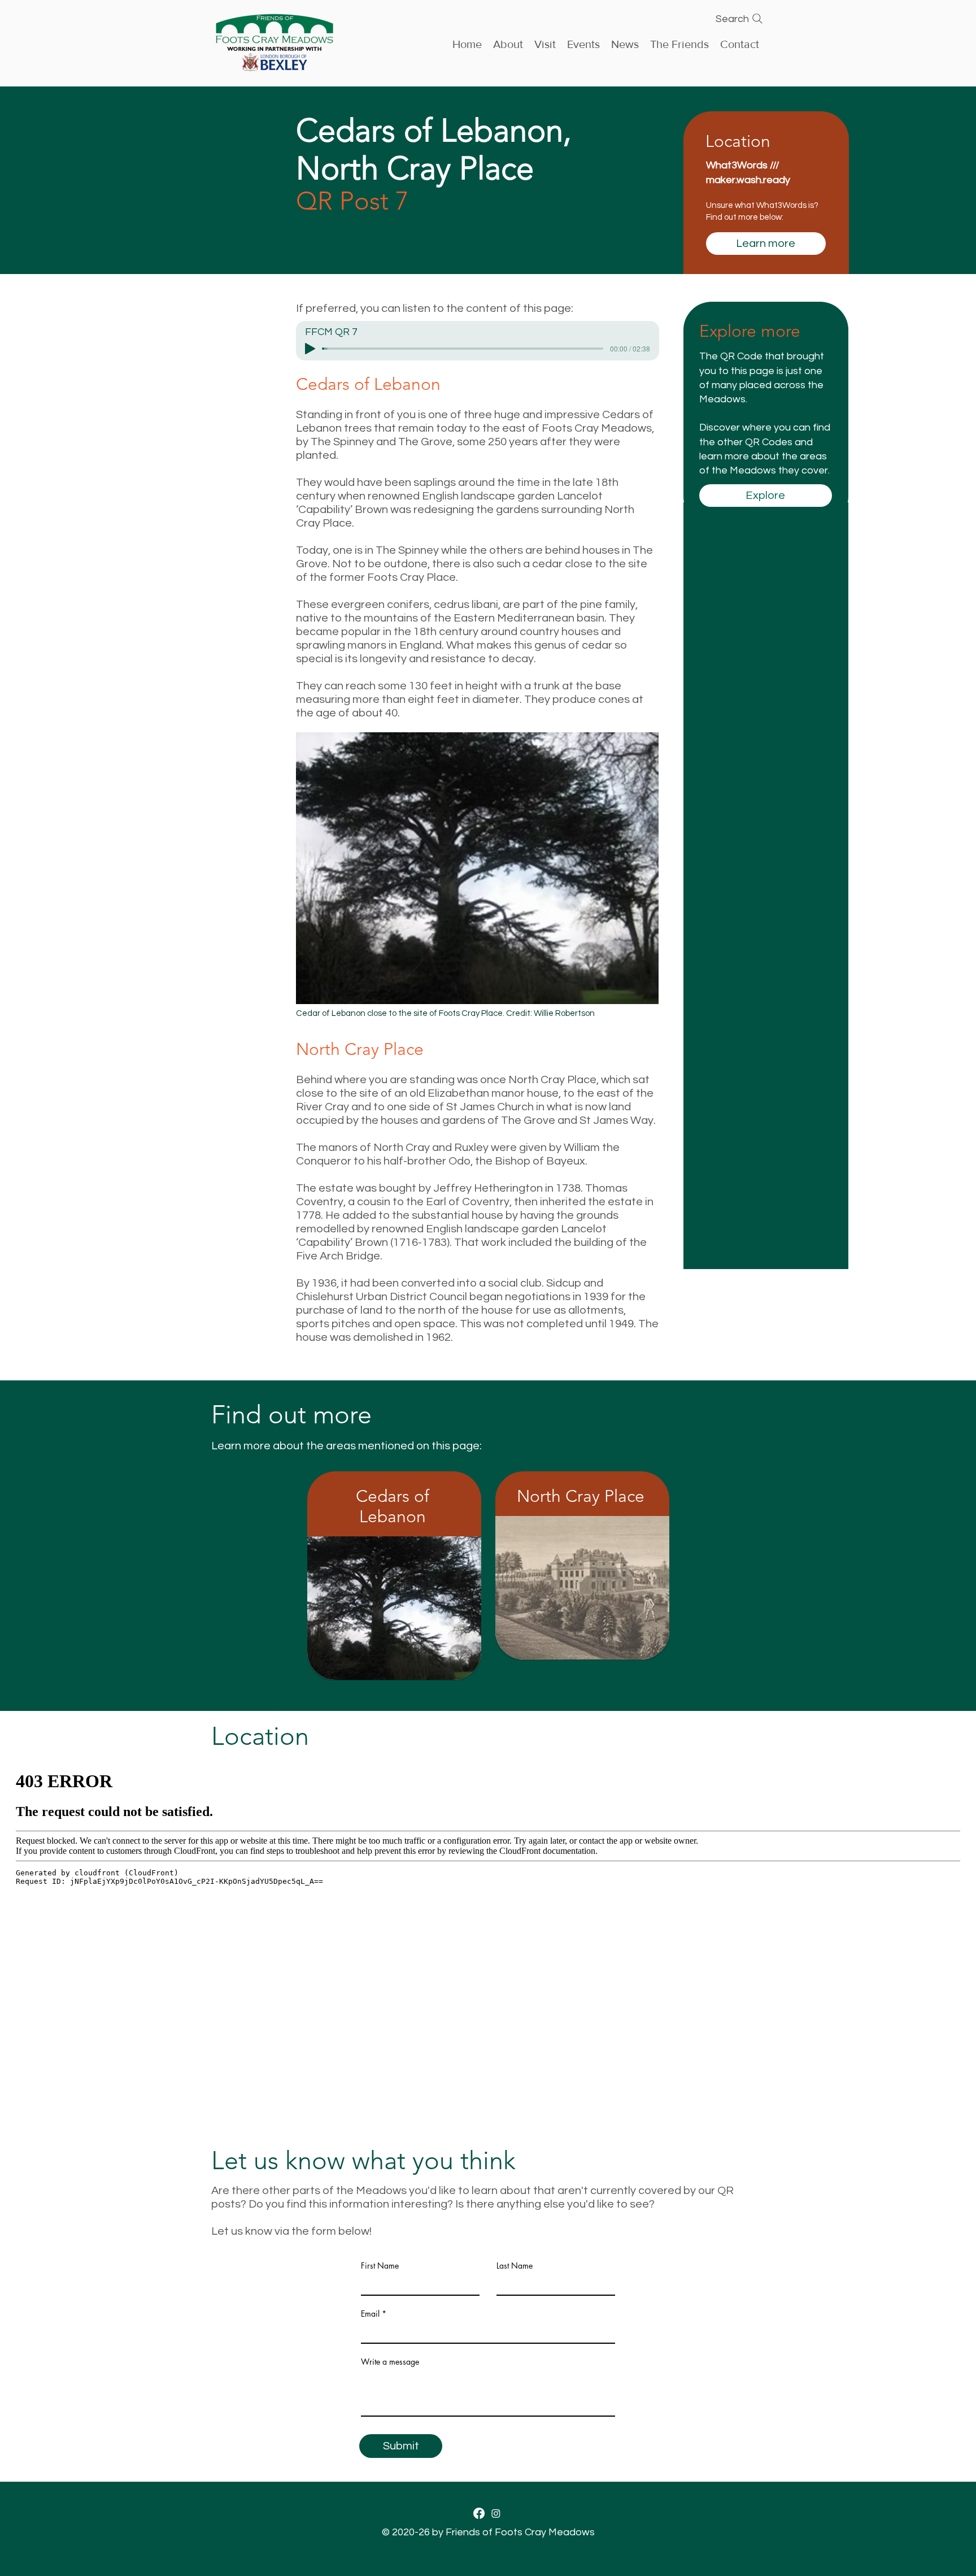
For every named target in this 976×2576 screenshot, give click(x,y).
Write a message (390, 2362)
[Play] (310, 349)
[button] (583, 43)
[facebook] (479, 2513)
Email (370, 2314)
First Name (380, 2266)
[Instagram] (496, 2513)
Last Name (515, 2266)
